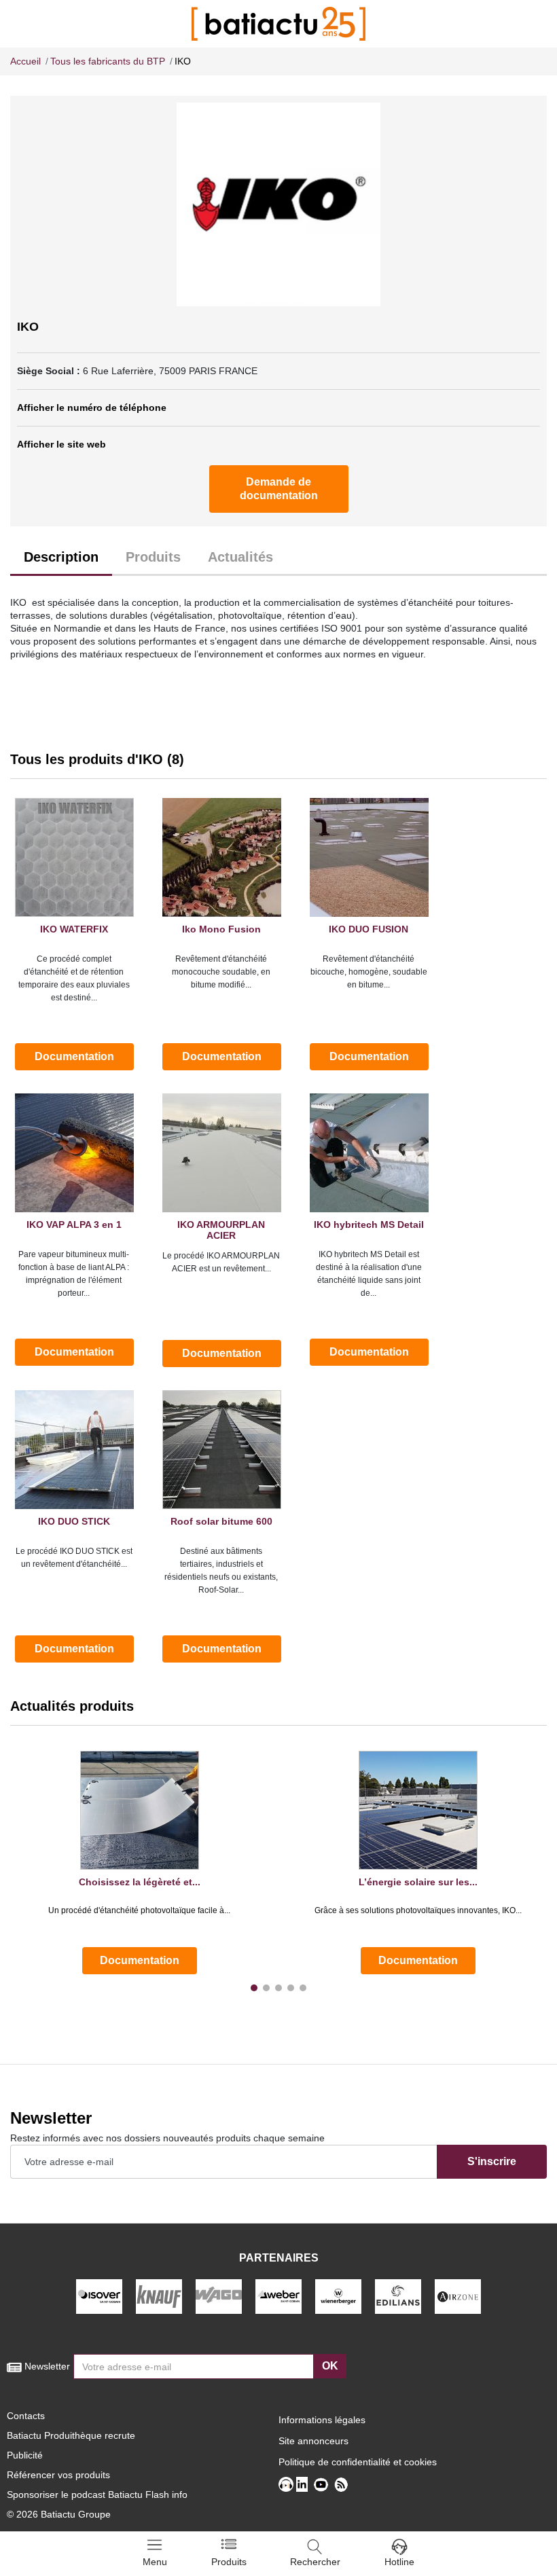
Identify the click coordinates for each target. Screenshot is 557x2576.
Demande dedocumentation (279, 489)
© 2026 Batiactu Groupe (59, 2514)
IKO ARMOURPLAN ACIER (221, 1230)
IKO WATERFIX (74, 929)
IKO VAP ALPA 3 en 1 (74, 1224)
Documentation (74, 1056)
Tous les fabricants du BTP (108, 61)
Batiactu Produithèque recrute (71, 2435)
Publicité (25, 2455)
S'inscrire (492, 2161)
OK (330, 2366)
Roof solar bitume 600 (221, 1521)
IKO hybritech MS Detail (369, 1224)
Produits (153, 557)
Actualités (240, 557)
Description (61, 557)
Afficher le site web (61, 444)
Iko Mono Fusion (221, 929)
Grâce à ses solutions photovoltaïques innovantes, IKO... (418, 1910)
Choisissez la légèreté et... (140, 1882)
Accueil (25, 61)
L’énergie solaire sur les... (418, 1882)
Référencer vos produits (58, 2475)
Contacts (26, 2416)
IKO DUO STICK (74, 1521)
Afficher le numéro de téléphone (92, 407)
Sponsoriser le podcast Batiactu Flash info (97, 2495)
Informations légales (322, 2420)
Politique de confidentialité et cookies (358, 2462)
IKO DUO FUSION (369, 929)
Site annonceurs (313, 2441)
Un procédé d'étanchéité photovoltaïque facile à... (139, 1910)
